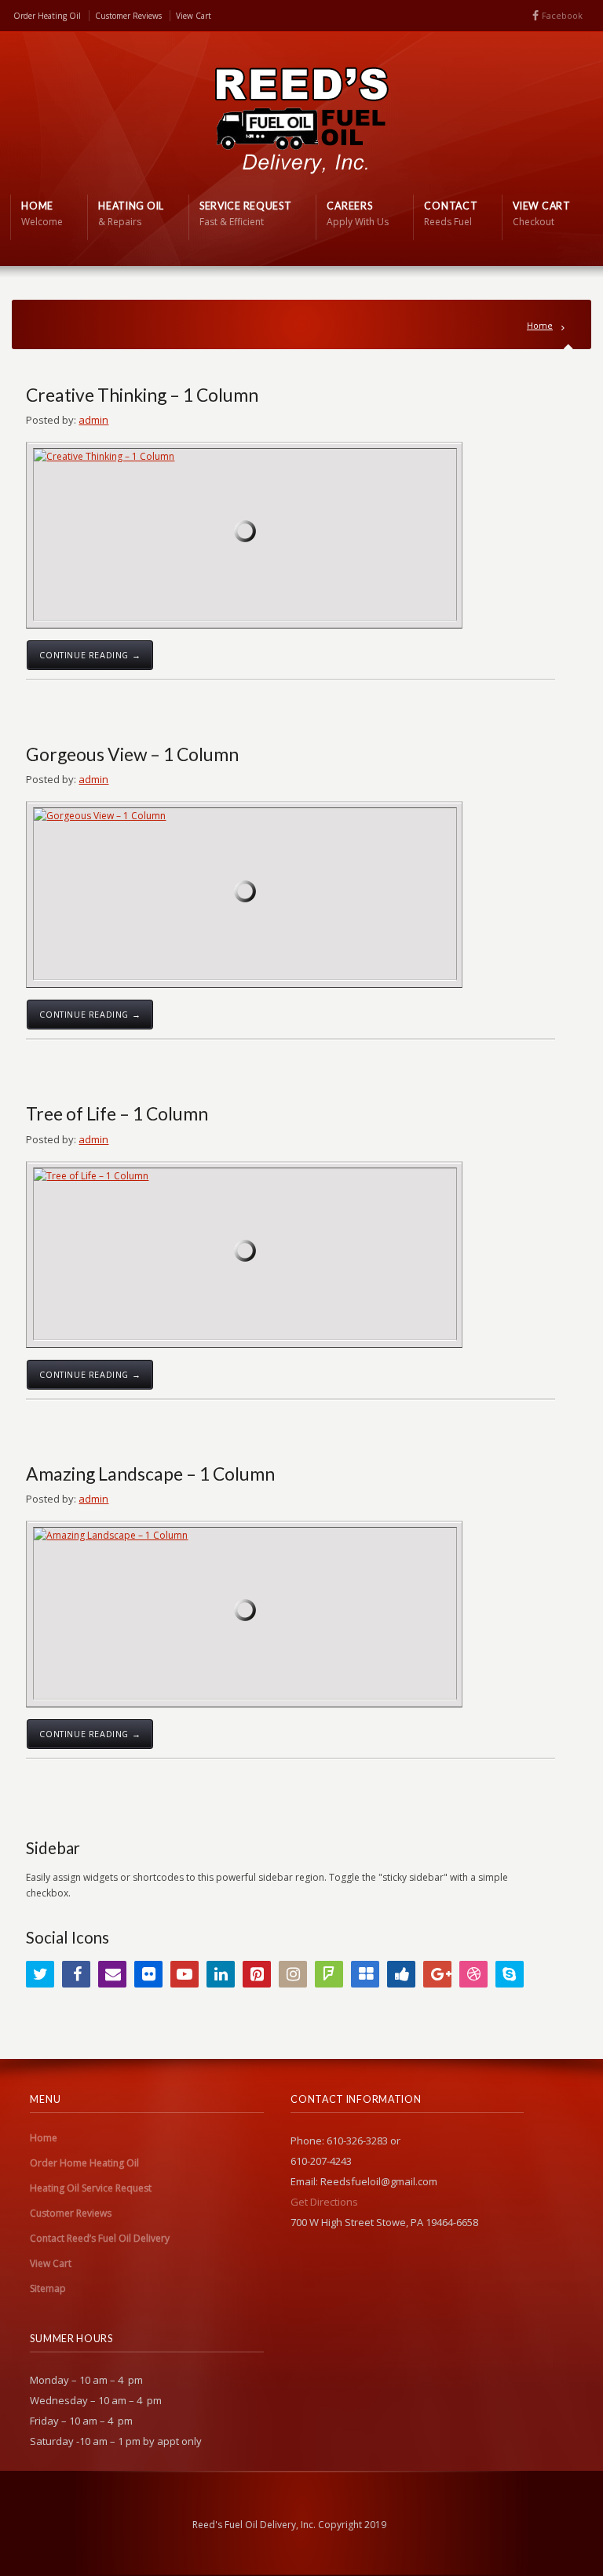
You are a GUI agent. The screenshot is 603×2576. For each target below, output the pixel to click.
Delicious (365, 1974)
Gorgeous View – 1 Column (132, 754)
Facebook (562, 15)
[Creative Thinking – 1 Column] (245, 534)
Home (540, 325)
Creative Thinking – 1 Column (142, 395)
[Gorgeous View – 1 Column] (245, 894)
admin (93, 420)
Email (112, 1974)
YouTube (185, 1974)
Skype (510, 1974)
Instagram (293, 1974)
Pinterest (257, 1974)
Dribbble (473, 1974)
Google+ (437, 1974)
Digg (401, 1974)
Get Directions (324, 2202)
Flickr (148, 1974)
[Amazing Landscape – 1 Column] (245, 1613)
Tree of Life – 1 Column (117, 1113)
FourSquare (329, 1974)
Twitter (40, 1974)
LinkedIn (221, 1974)
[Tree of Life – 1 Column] (245, 1254)
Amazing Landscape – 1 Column (150, 1474)
